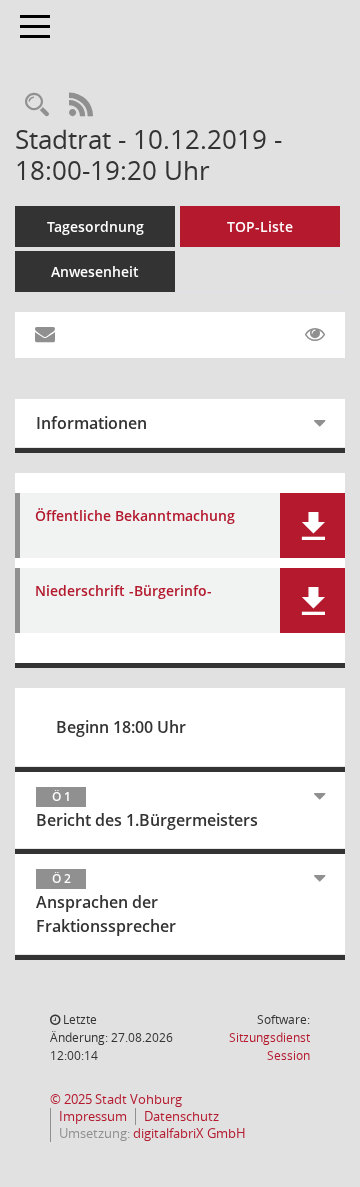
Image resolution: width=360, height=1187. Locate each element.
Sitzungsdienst (269, 1046)
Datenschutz (181, 1116)
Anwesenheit (95, 271)
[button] (312, 525)
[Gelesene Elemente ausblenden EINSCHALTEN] (315, 335)
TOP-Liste (260, 226)
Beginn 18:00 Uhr (121, 727)
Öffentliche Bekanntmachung (135, 516)
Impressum (93, 1116)
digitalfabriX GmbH (189, 1133)
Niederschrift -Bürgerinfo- (123, 591)
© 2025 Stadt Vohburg (116, 1099)
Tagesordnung (95, 226)
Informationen (91, 423)
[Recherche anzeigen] (37, 105)
